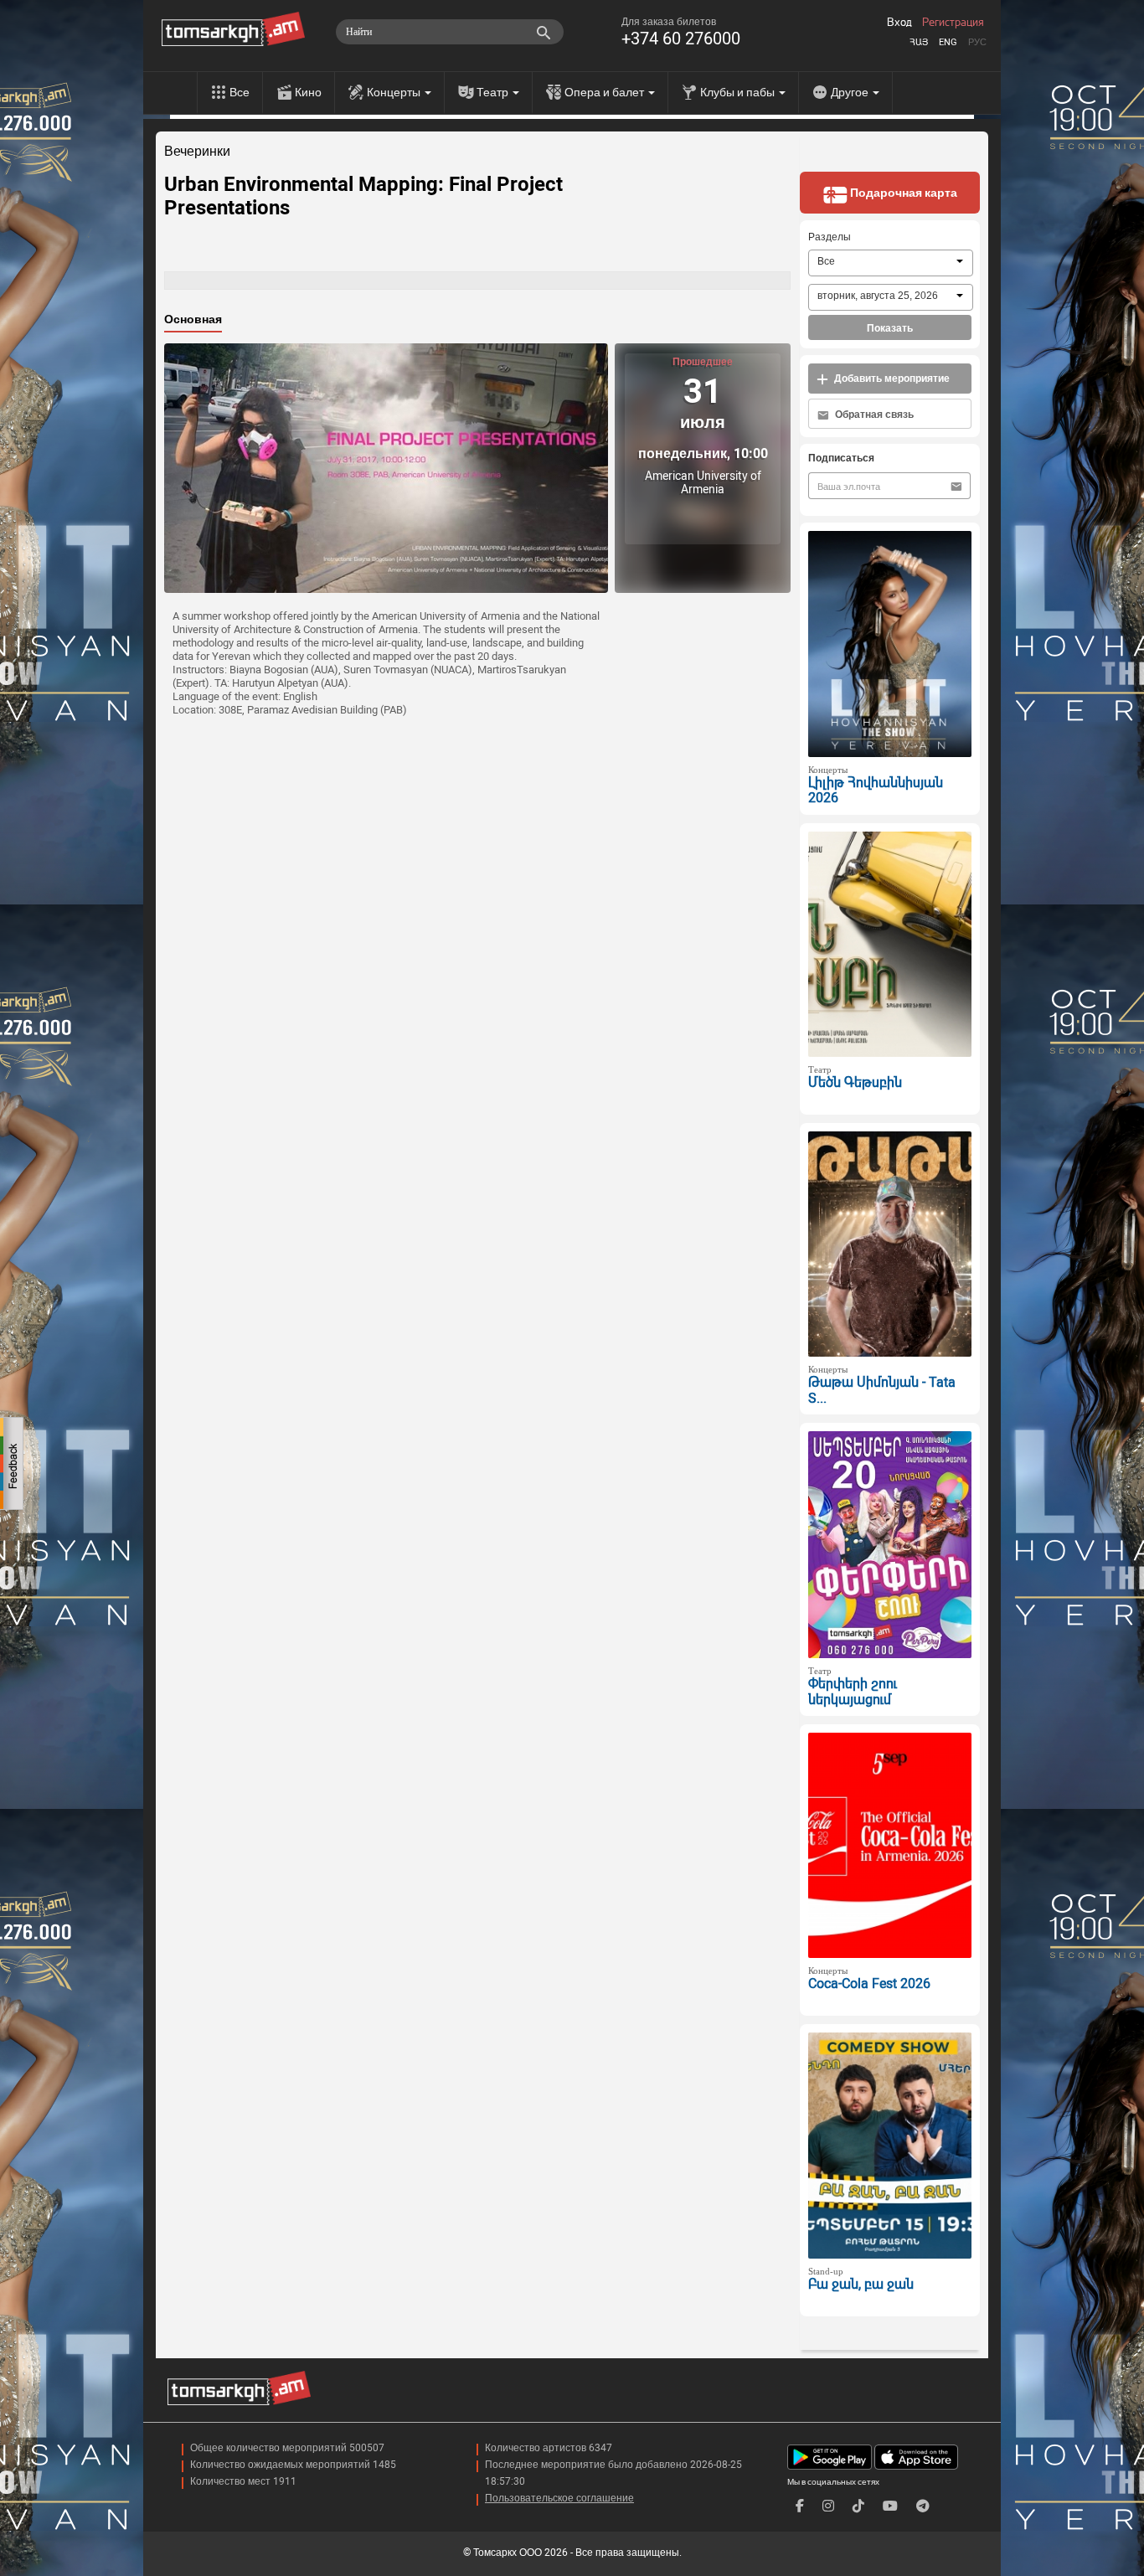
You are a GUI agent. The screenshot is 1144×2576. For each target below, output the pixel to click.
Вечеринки (197, 152)
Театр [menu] (494, 92)
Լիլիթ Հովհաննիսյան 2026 (876, 791)
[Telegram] (923, 2506)
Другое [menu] (851, 92)
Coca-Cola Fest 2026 (869, 1984)
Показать (890, 328)
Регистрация (953, 23)
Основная (193, 319)
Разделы (830, 237)
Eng (948, 42)
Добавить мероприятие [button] (891, 379)
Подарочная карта (902, 193)
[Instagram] (828, 2506)
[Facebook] (800, 2506)
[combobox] (891, 263)
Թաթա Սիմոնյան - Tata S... (882, 1390)
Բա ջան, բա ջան (861, 2284)
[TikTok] (858, 2506)
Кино (308, 92)
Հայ (919, 42)
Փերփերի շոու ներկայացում (853, 1692)
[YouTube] (890, 2506)
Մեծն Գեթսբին (855, 1082)
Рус (977, 42)
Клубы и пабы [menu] (739, 92)
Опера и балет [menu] (605, 92)
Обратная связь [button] (873, 415)
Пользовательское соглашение (559, 2498)
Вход (899, 23)
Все (240, 92)
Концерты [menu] (395, 92)
